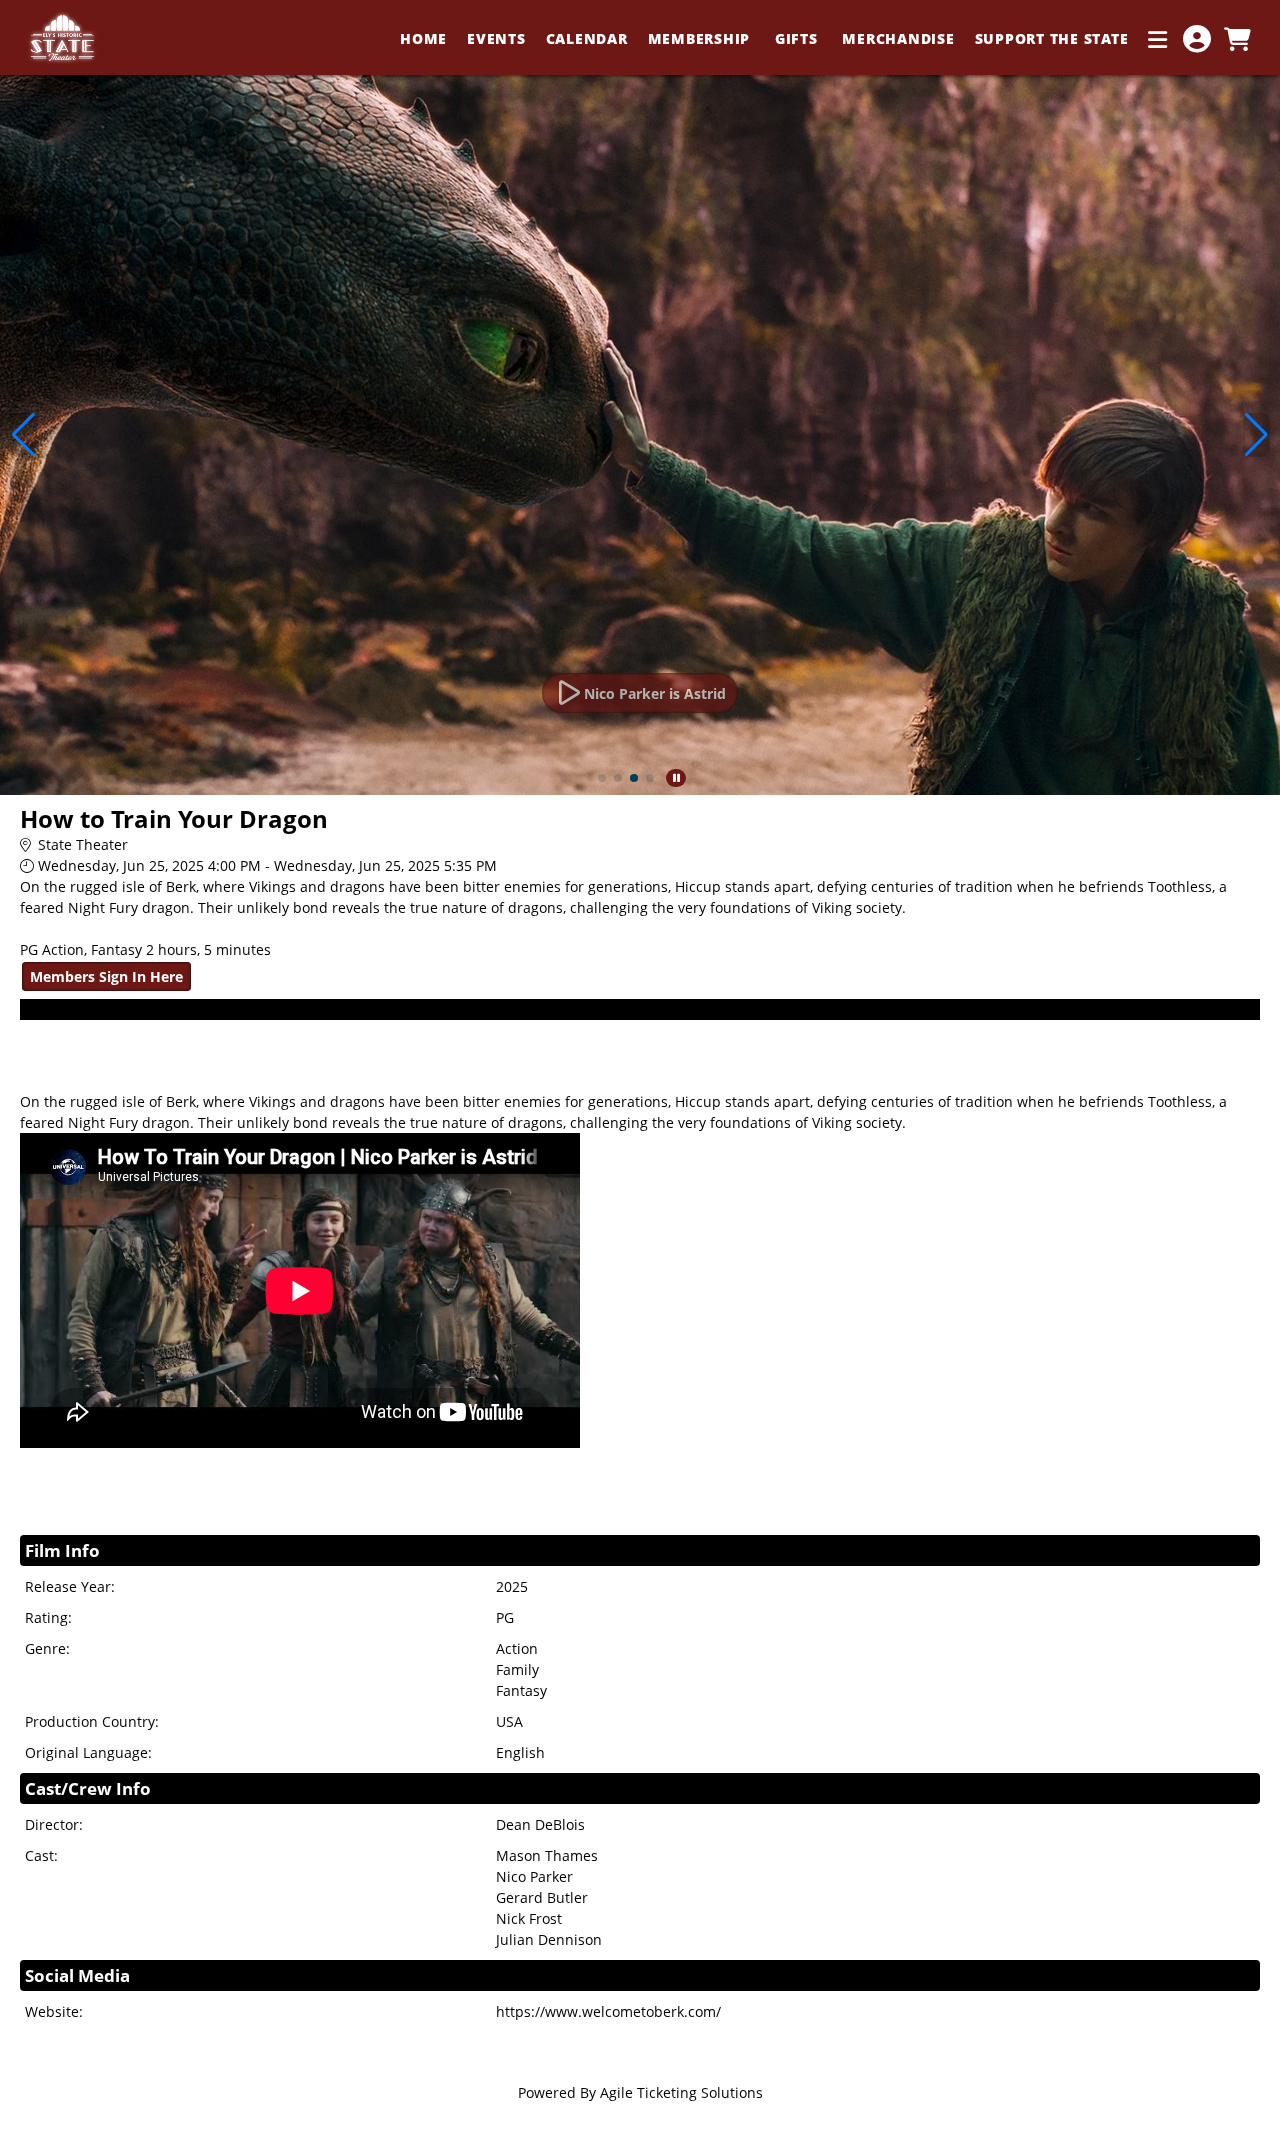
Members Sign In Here (106, 976)
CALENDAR (587, 38)
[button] (602, 778)
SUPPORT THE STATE (1052, 38)
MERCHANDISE (898, 38)
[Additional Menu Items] (1158, 39)
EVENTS (496, 38)
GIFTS (799, 38)
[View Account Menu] (1197, 39)
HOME (423, 38)
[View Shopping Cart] (1237, 39)
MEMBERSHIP (701, 38)
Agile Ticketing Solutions (681, 2092)
